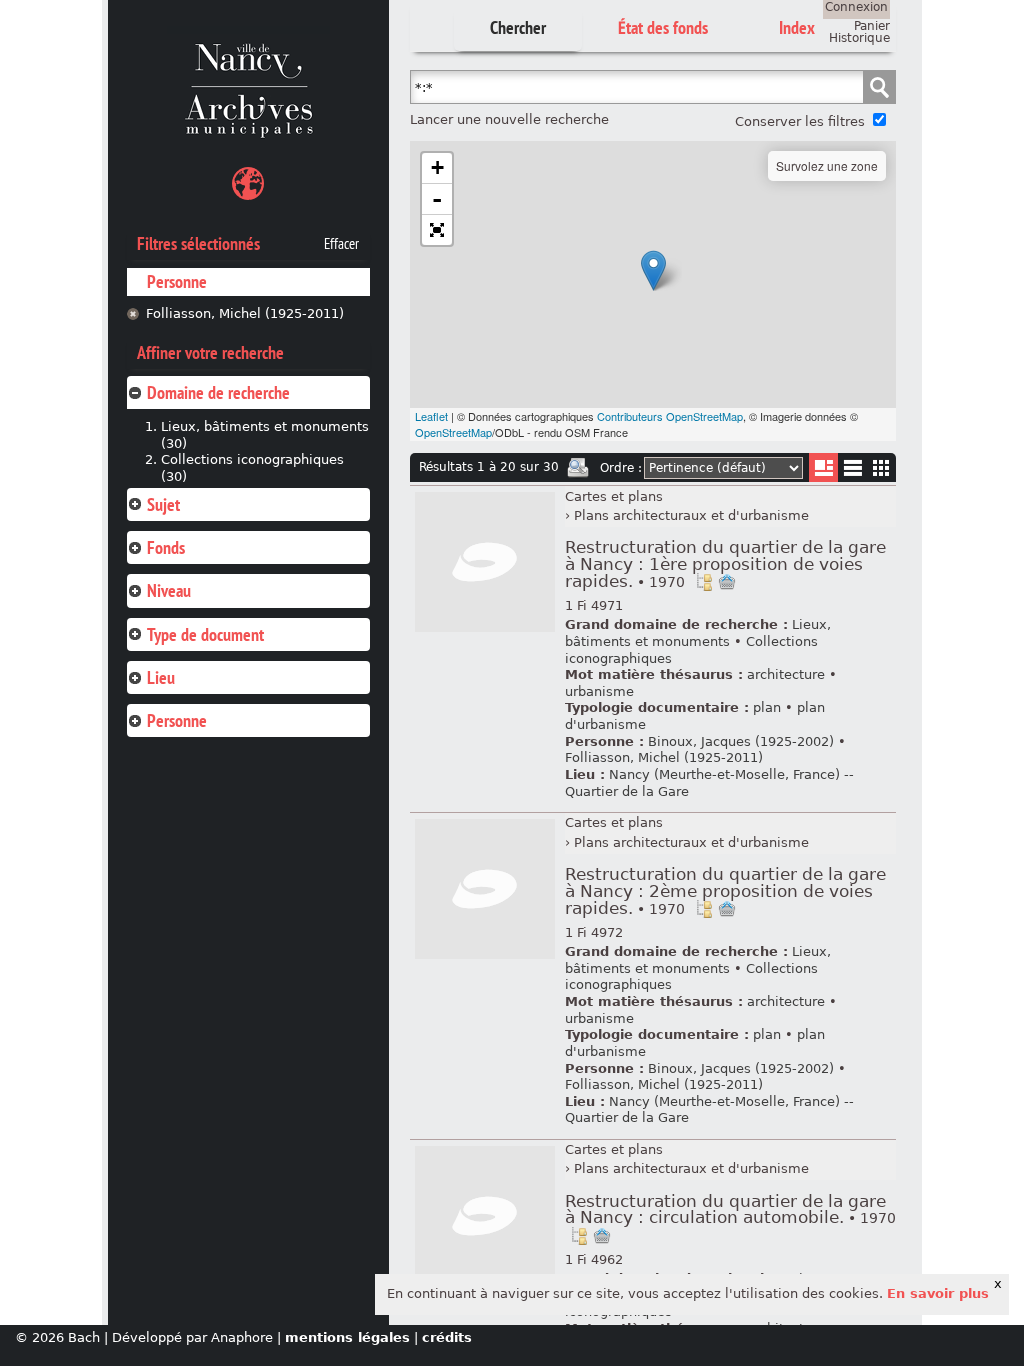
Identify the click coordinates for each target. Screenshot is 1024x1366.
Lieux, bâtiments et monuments (698, 633)
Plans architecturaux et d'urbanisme (691, 515)
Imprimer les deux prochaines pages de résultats (578, 468)
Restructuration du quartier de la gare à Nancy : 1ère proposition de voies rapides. (725, 564)
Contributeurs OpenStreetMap (670, 416)
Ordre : (621, 468)
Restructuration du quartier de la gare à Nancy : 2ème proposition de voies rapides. (725, 891)
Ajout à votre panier (727, 582)
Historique (859, 38)
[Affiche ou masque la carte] (248, 186)
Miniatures (881, 467)
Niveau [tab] (169, 590)
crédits (447, 1337)
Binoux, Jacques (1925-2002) (741, 741)
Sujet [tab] (163, 504)
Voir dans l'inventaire (704, 582)
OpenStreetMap (453, 432)
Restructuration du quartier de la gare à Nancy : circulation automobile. (730, 1210)
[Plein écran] (437, 230)
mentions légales (347, 1337)
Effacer (341, 244)
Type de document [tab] (205, 634)
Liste (823, 467)
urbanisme (599, 691)
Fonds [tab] (166, 547)
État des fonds (663, 27)
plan (767, 707)
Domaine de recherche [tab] (218, 392)
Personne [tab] (177, 720)
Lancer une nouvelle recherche (509, 119)
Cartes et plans (614, 496)
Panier (872, 26)
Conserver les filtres (800, 121)
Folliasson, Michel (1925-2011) (245, 313)
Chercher (518, 27)
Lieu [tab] (161, 677)
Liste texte (852, 471)
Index (797, 27)
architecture (786, 674)
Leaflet (431, 416)
